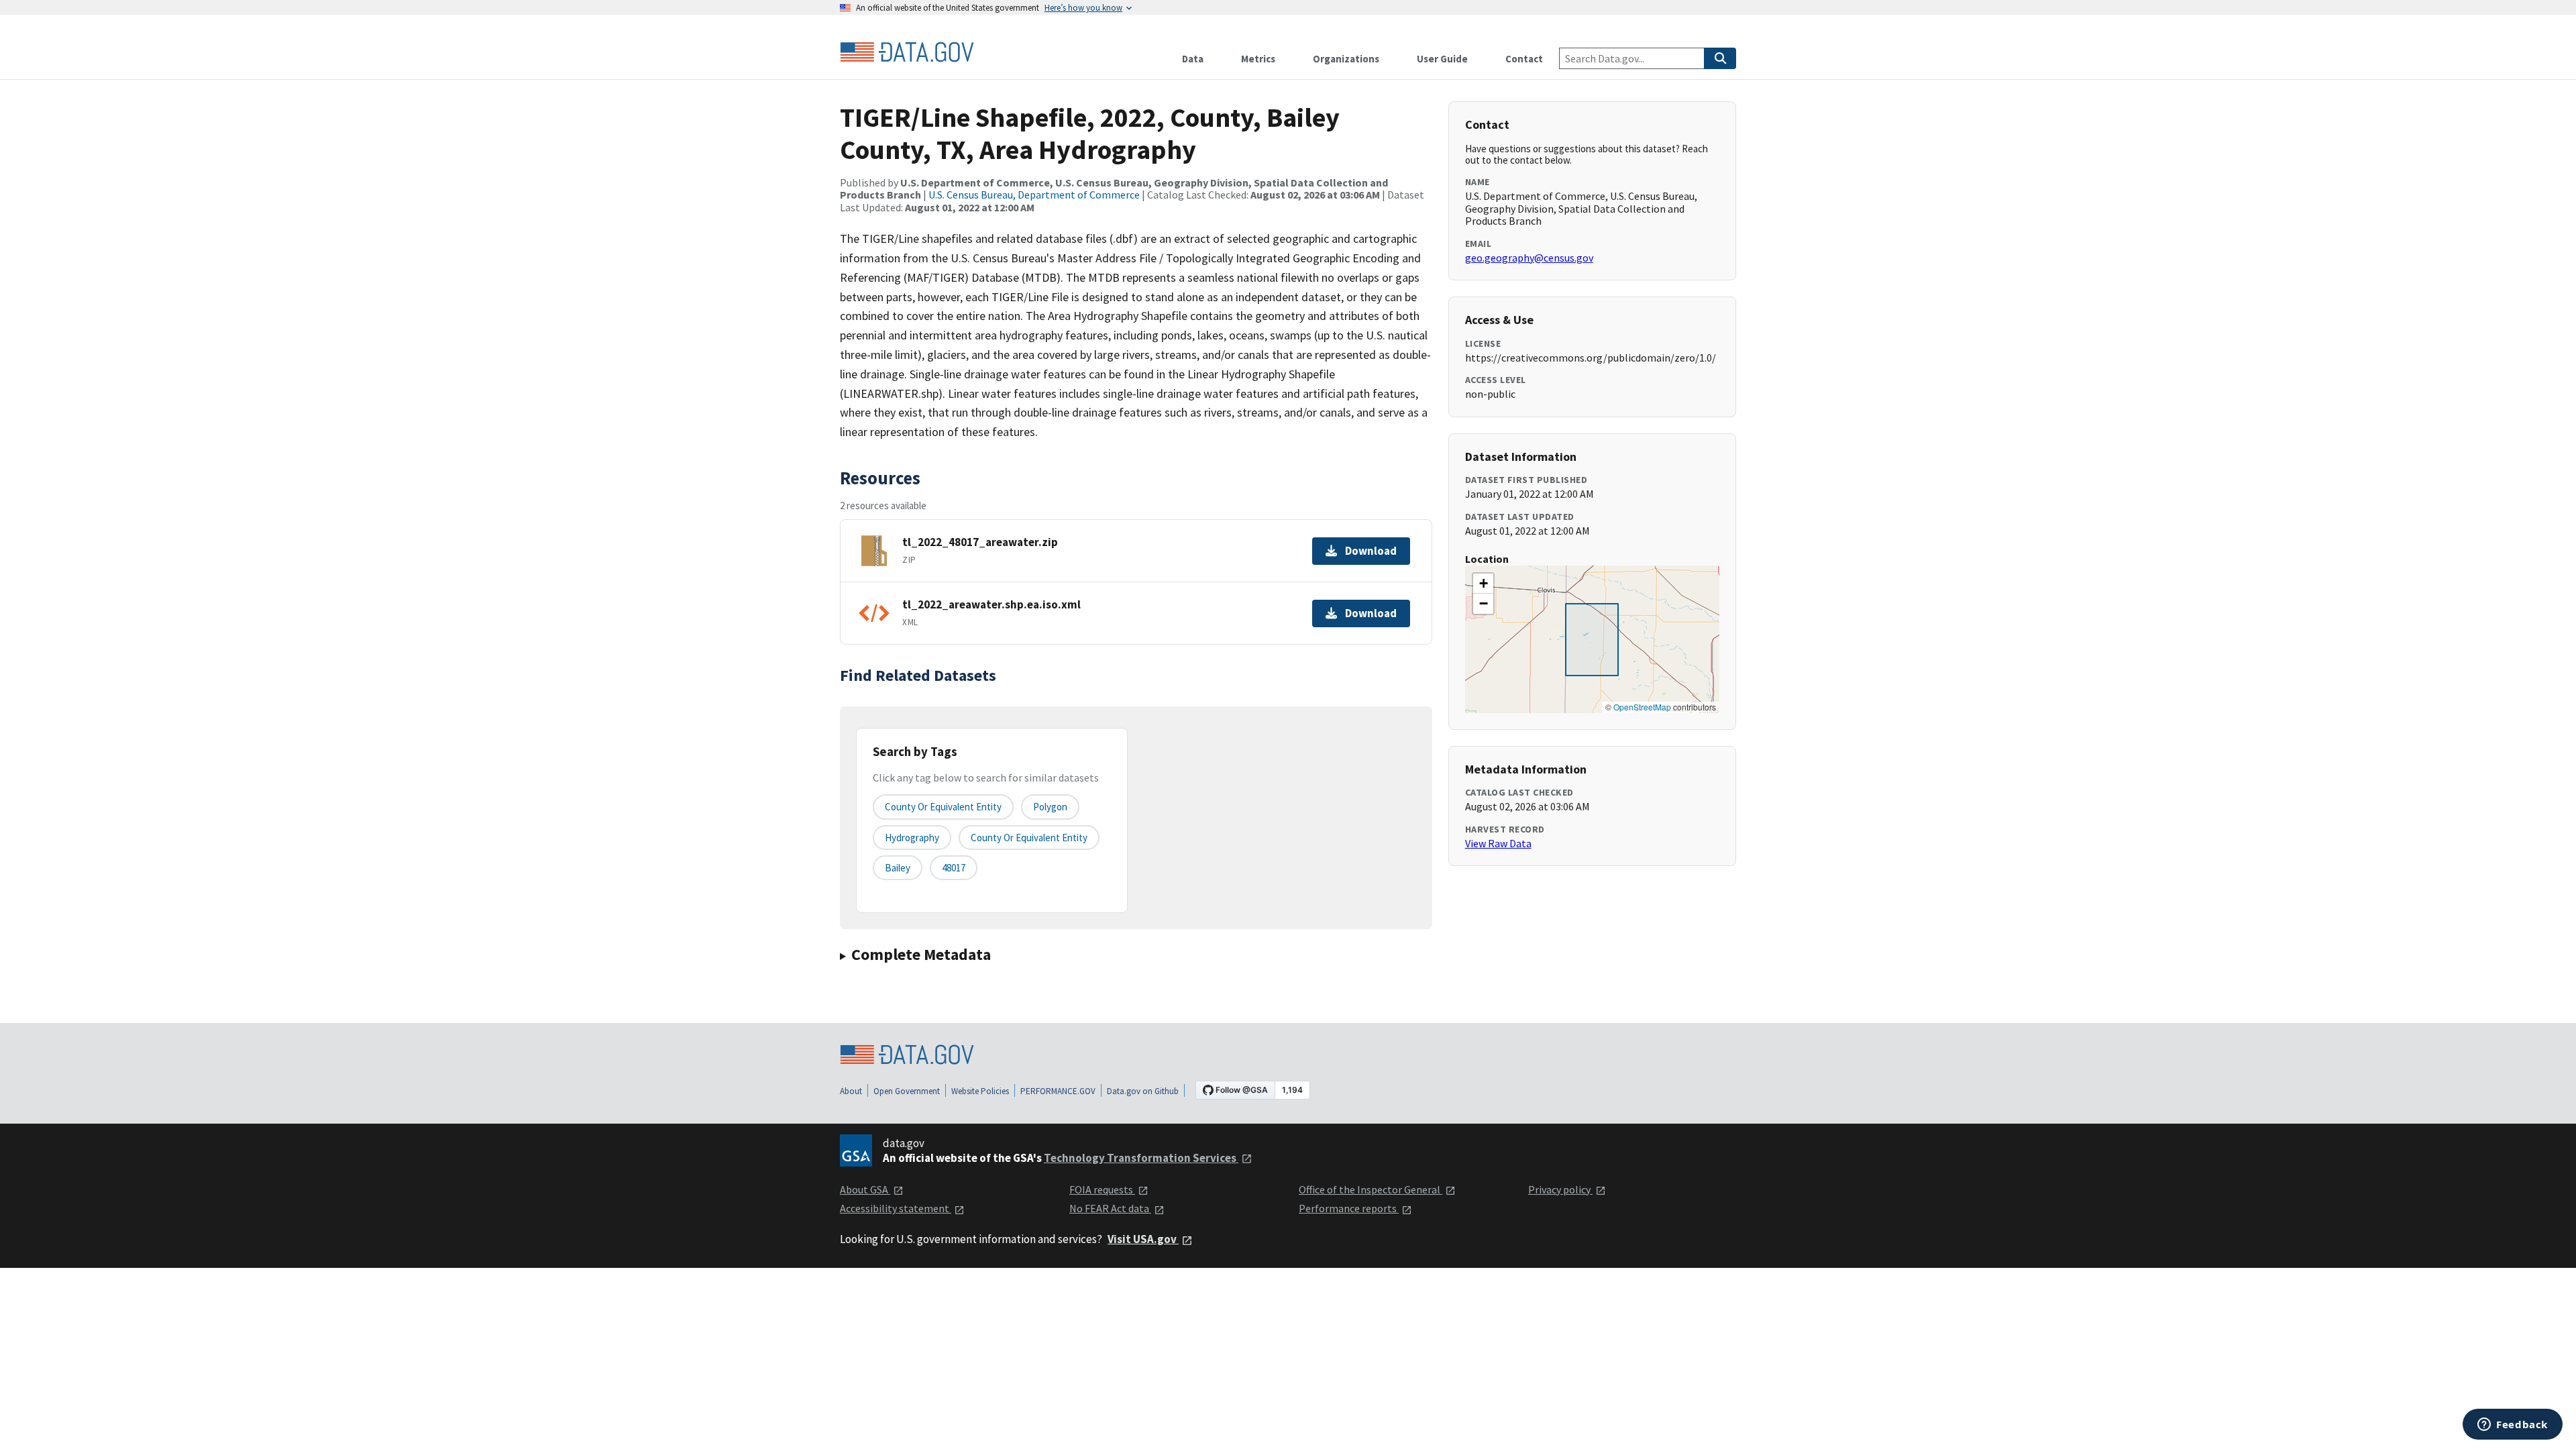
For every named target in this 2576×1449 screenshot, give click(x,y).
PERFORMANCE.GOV (1058, 1091)
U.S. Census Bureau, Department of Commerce (1034, 195)
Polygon (1050, 807)
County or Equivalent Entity (1029, 838)
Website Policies (980, 1091)
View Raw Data (1498, 843)
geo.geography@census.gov (1529, 258)
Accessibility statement (896, 1208)
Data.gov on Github (1143, 1091)
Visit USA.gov (1143, 1239)
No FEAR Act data (1110, 1208)
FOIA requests (1102, 1189)
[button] (1483, 584)
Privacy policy (1560, 1189)
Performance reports (1349, 1208)
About (851, 1091)
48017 (954, 868)
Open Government (907, 1091)
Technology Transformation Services (1141, 1158)
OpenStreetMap (1642, 707)
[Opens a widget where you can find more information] (2513, 1426)
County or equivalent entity (943, 807)
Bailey (898, 868)
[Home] (907, 52)
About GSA (865, 1189)
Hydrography (912, 838)
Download (1371, 551)
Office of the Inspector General (1371, 1189)
